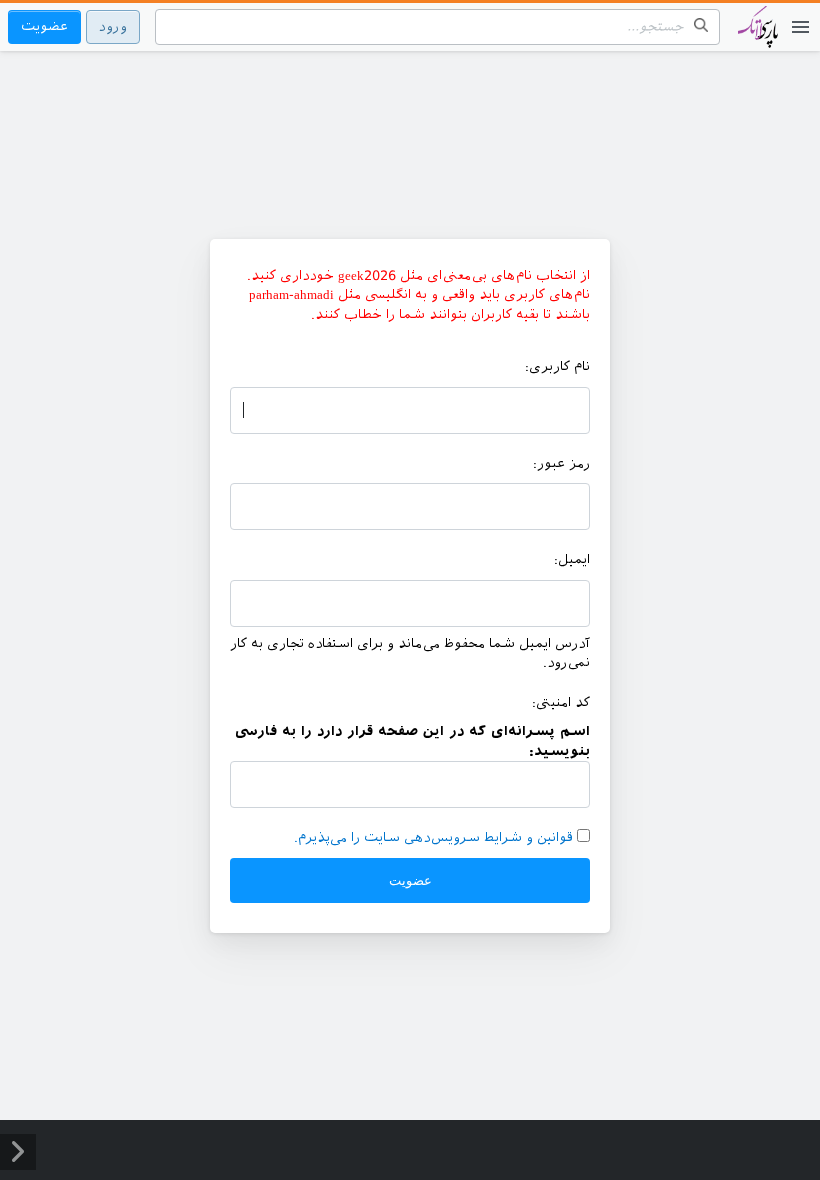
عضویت (44, 26)
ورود (113, 26)
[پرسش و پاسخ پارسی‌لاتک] (758, 37)
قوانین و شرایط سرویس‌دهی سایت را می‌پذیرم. (433, 837)
